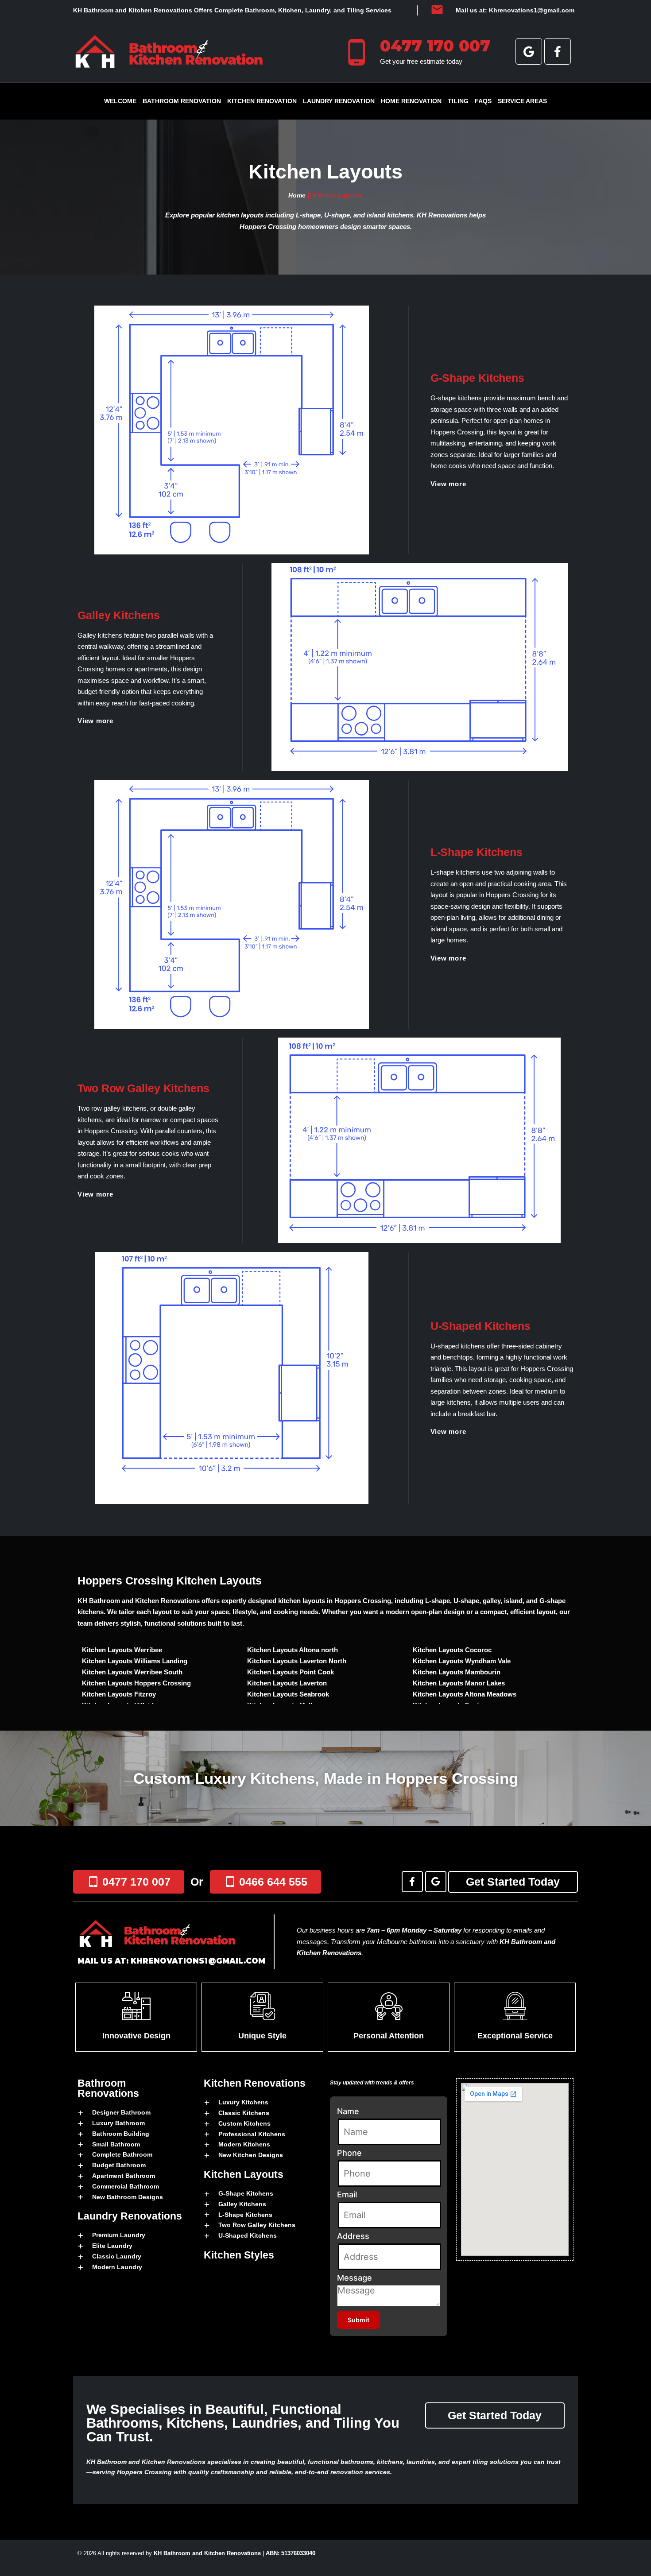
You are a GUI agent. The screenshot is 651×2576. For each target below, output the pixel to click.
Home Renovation (411, 101)
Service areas (522, 101)
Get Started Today (513, 1882)
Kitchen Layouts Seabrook (288, 1694)
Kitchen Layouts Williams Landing (135, 1661)
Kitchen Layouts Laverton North (297, 1661)
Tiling (458, 101)
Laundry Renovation (339, 101)
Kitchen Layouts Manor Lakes (459, 1683)
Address (353, 2236)
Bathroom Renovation (182, 101)
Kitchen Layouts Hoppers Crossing (136, 1683)
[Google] (529, 51)
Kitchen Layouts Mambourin (457, 1672)
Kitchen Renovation (262, 101)
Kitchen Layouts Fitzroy (119, 1694)
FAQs (483, 101)
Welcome (120, 101)
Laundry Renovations (130, 2216)
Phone (349, 2153)
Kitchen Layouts (244, 2174)
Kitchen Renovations (255, 2083)
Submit (358, 2320)
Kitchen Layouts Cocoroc (452, 1650)
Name (348, 2111)
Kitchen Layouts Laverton (287, 1683)
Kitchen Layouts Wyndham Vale (462, 1661)
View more (448, 484)
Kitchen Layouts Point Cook (291, 1672)
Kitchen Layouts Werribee (122, 1650)
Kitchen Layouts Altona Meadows (465, 1694)
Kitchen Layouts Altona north (293, 1650)
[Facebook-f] (558, 51)
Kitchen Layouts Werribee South (132, 1672)
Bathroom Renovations (108, 2088)
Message (355, 2278)
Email (347, 2194)
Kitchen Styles (239, 2255)
